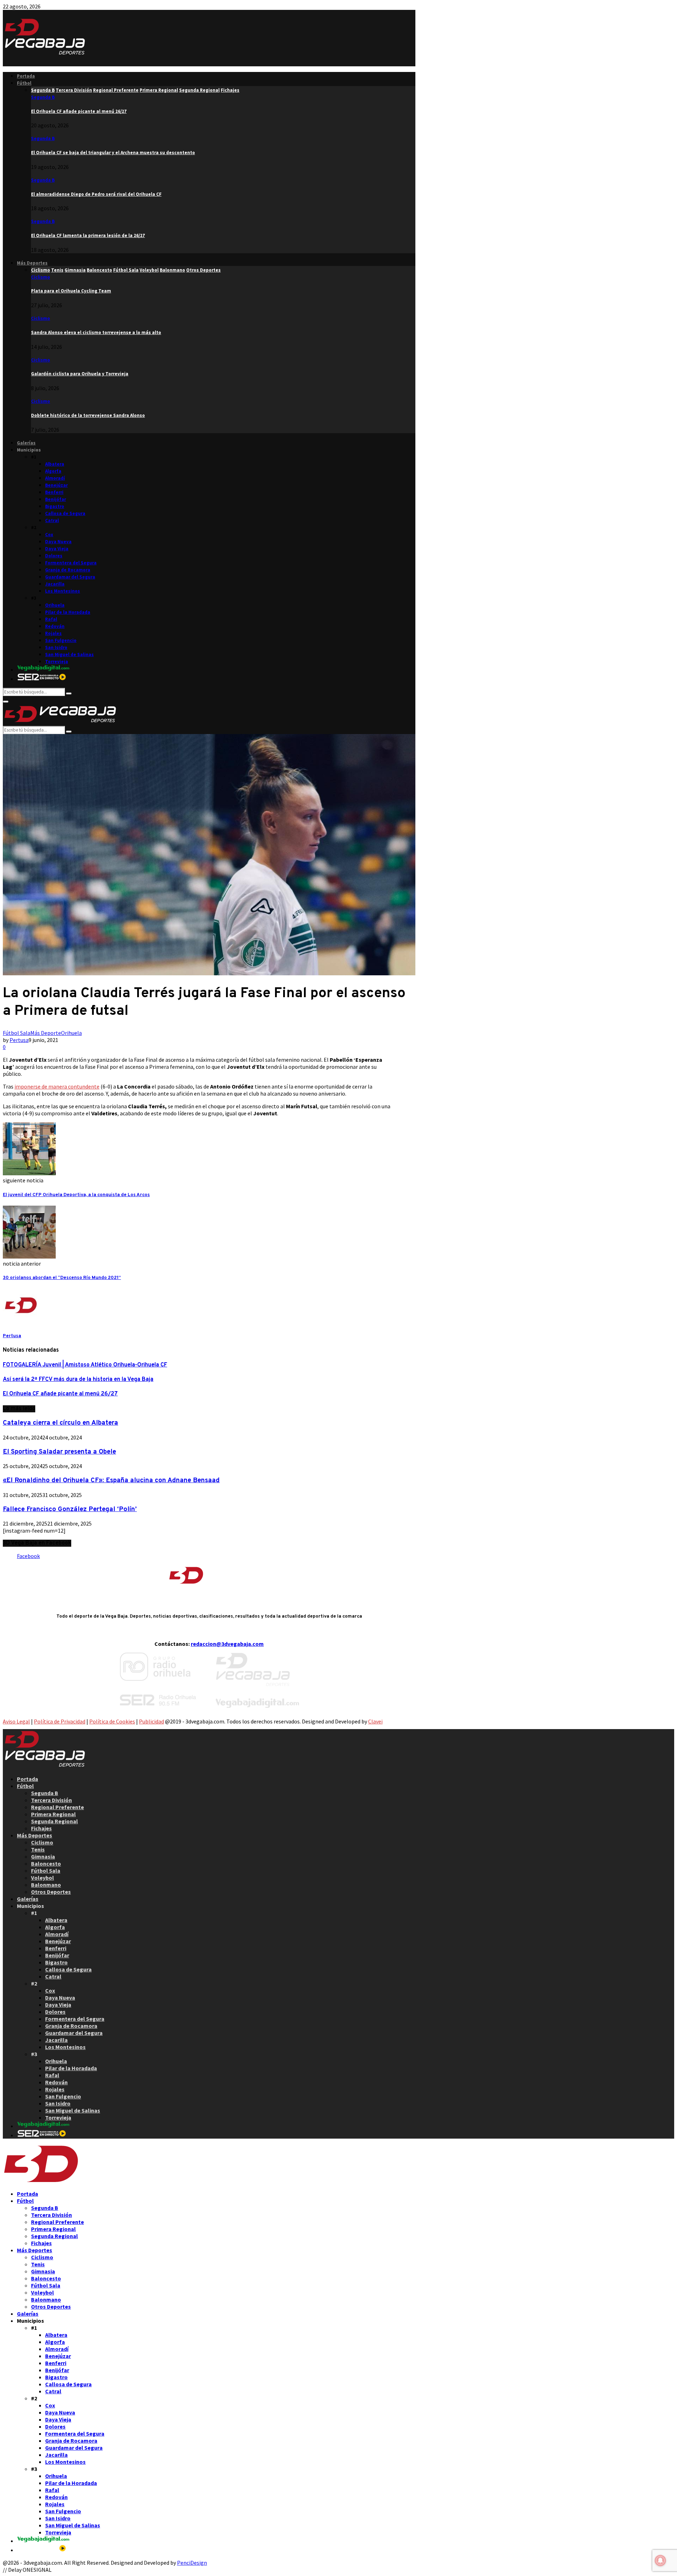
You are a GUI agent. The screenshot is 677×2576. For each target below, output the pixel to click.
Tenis (38, 1849)
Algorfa (53, 471)
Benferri (54, 492)
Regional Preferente (57, 1807)
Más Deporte (46, 1033)
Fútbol (24, 83)
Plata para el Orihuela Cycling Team (71, 291)
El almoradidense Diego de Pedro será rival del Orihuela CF (96, 194)
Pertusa (19, 1040)
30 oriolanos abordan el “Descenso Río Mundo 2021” (62, 1278)
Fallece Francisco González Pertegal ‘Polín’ (70, 1509)
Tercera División (51, 1800)
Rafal (51, 619)
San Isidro (56, 647)
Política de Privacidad (60, 1721)
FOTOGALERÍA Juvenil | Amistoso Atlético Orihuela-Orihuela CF (85, 1365)
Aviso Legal (16, 1721)
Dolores (54, 556)
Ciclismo (41, 277)
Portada (26, 76)
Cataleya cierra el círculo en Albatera (60, 1423)
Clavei (375, 1721)
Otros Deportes (51, 1892)
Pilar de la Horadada (68, 612)
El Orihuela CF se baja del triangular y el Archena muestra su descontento (113, 153)
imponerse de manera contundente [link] (57, 1086)
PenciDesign (192, 2563)
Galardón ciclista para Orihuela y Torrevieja (80, 374)
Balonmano (46, 1885)
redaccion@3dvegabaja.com (227, 1644)
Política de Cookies (112, 1721)
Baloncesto (46, 1863)
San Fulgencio (61, 640)
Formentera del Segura (71, 563)
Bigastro (55, 506)
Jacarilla (55, 584)
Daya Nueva (58, 542)
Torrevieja (57, 662)
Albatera (55, 464)
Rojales (53, 633)
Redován (55, 626)
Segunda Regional (54, 1821)
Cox (49, 535)
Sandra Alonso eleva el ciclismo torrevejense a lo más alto (96, 332)
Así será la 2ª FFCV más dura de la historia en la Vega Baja (78, 1380)
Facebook (28, 1556)
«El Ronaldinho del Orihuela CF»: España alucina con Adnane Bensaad (111, 1480)
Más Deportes (32, 263)
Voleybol (42, 1878)
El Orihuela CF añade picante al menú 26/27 (79, 111)
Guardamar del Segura (70, 577)
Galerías (26, 443)
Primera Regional (53, 1814)
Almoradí (55, 478)
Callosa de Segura (65, 513)
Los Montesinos (63, 591)
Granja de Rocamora (68, 570)
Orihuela (55, 605)
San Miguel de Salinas (69, 654)
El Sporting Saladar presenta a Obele (59, 1452)
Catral (52, 520)
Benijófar (56, 499)
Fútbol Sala (17, 1033)
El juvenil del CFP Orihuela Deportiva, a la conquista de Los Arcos (76, 1195)
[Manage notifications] (660, 2560)
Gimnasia (43, 1856)
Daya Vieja (57, 549)
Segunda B (43, 97)
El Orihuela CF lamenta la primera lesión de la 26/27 (88, 235)
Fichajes (41, 1828)
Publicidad (151, 1721)
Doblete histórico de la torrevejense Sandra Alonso (88, 415)
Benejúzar (56, 485)
